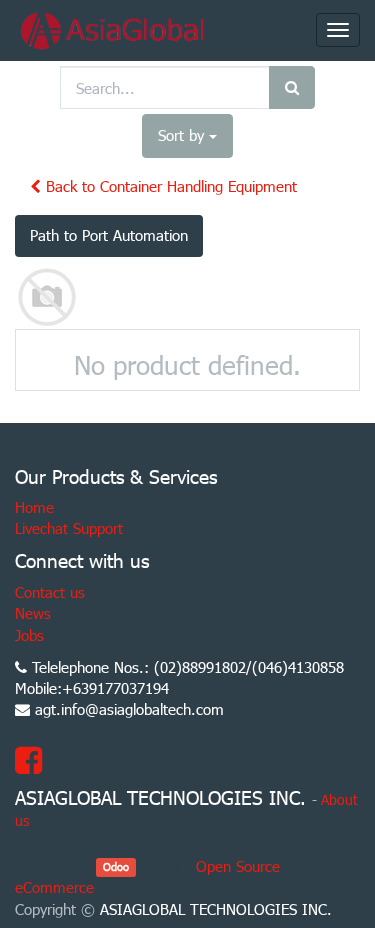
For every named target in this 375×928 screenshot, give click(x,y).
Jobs (29, 635)
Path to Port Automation (109, 235)
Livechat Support (69, 528)
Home (34, 507)
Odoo (116, 867)
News (33, 613)
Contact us (50, 592)
